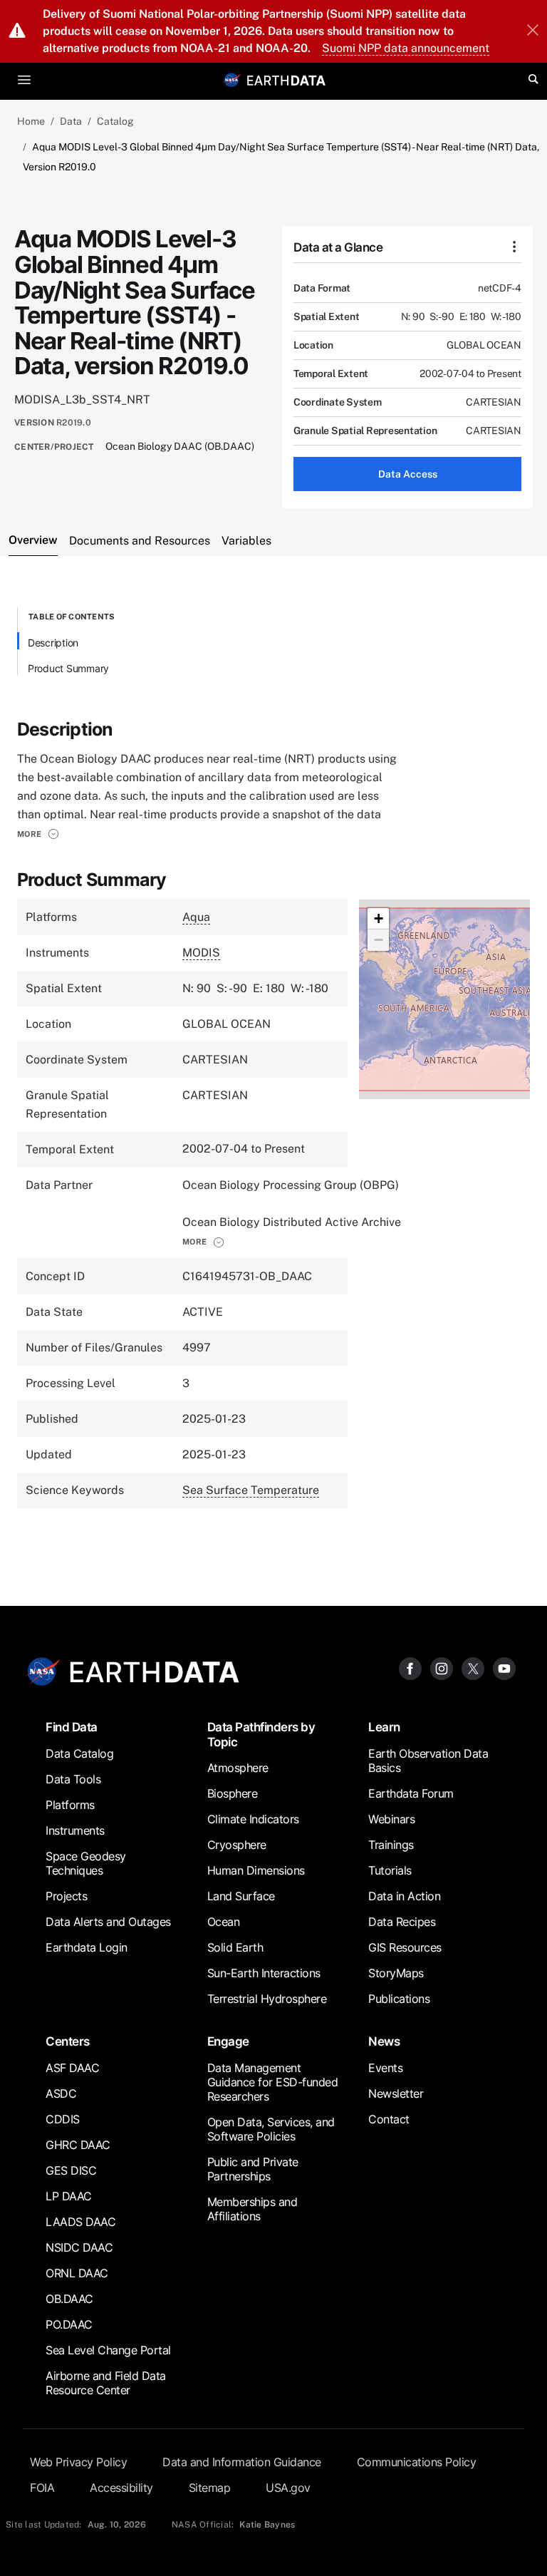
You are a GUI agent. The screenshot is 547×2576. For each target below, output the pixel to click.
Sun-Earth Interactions (264, 1973)
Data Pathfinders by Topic (261, 1734)
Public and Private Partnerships (253, 2169)
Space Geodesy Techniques (86, 1863)
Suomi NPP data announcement (406, 48)
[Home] (286, 79)
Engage (228, 2041)
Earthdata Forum (411, 1793)
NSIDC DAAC (79, 2247)
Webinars (391, 1819)
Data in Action (404, 1896)
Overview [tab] (33, 540)
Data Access (408, 474)
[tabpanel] (273, 1072)
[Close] (533, 31)
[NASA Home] (232, 80)
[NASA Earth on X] (473, 1668)
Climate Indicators (253, 1819)
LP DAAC (69, 2196)
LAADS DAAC (80, 2222)
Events (385, 2068)
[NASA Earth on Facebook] (410, 1668)
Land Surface (241, 1896)
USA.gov (288, 2488)
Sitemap (210, 2488)
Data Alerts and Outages (108, 1922)
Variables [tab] (246, 541)
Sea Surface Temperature (251, 1490)
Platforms (70, 1805)
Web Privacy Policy (78, 2462)
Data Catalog (79, 1753)
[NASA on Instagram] (442, 1668)
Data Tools (73, 1779)
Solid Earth (235, 1947)
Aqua (196, 917)
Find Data (72, 1727)
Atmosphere (238, 1768)
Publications (399, 1999)
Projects (66, 1896)
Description (53, 643)
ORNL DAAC (77, 2273)
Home (31, 121)
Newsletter (396, 2093)
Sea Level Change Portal (108, 2350)
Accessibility (121, 2488)
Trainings (391, 1845)
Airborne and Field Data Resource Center (106, 2383)
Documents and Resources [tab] (140, 541)
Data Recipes (402, 1922)
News (384, 2041)
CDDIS (63, 2119)
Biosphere (233, 1793)
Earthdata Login (87, 1947)
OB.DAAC (69, 2299)
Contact (389, 2119)
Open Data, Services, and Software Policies (271, 2129)
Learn (384, 1727)
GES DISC (71, 2170)
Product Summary (68, 668)
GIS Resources (405, 1947)
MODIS (201, 953)
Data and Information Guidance (242, 2462)
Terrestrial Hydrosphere (267, 1999)
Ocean (224, 1922)
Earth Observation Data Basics (428, 1761)
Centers (68, 2041)
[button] (38, 834)
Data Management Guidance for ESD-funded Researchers (273, 2082)
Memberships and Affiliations (252, 2209)
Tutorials (390, 1870)
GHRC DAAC (78, 2145)
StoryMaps (396, 1973)
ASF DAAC (72, 2068)
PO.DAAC (69, 2324)
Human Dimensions (256, 1870)
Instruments (75, 1830)
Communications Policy (417, 2462)
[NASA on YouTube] (504, 1668)
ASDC (61, 2093)
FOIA (42, 2488)
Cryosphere (237, 1845)
